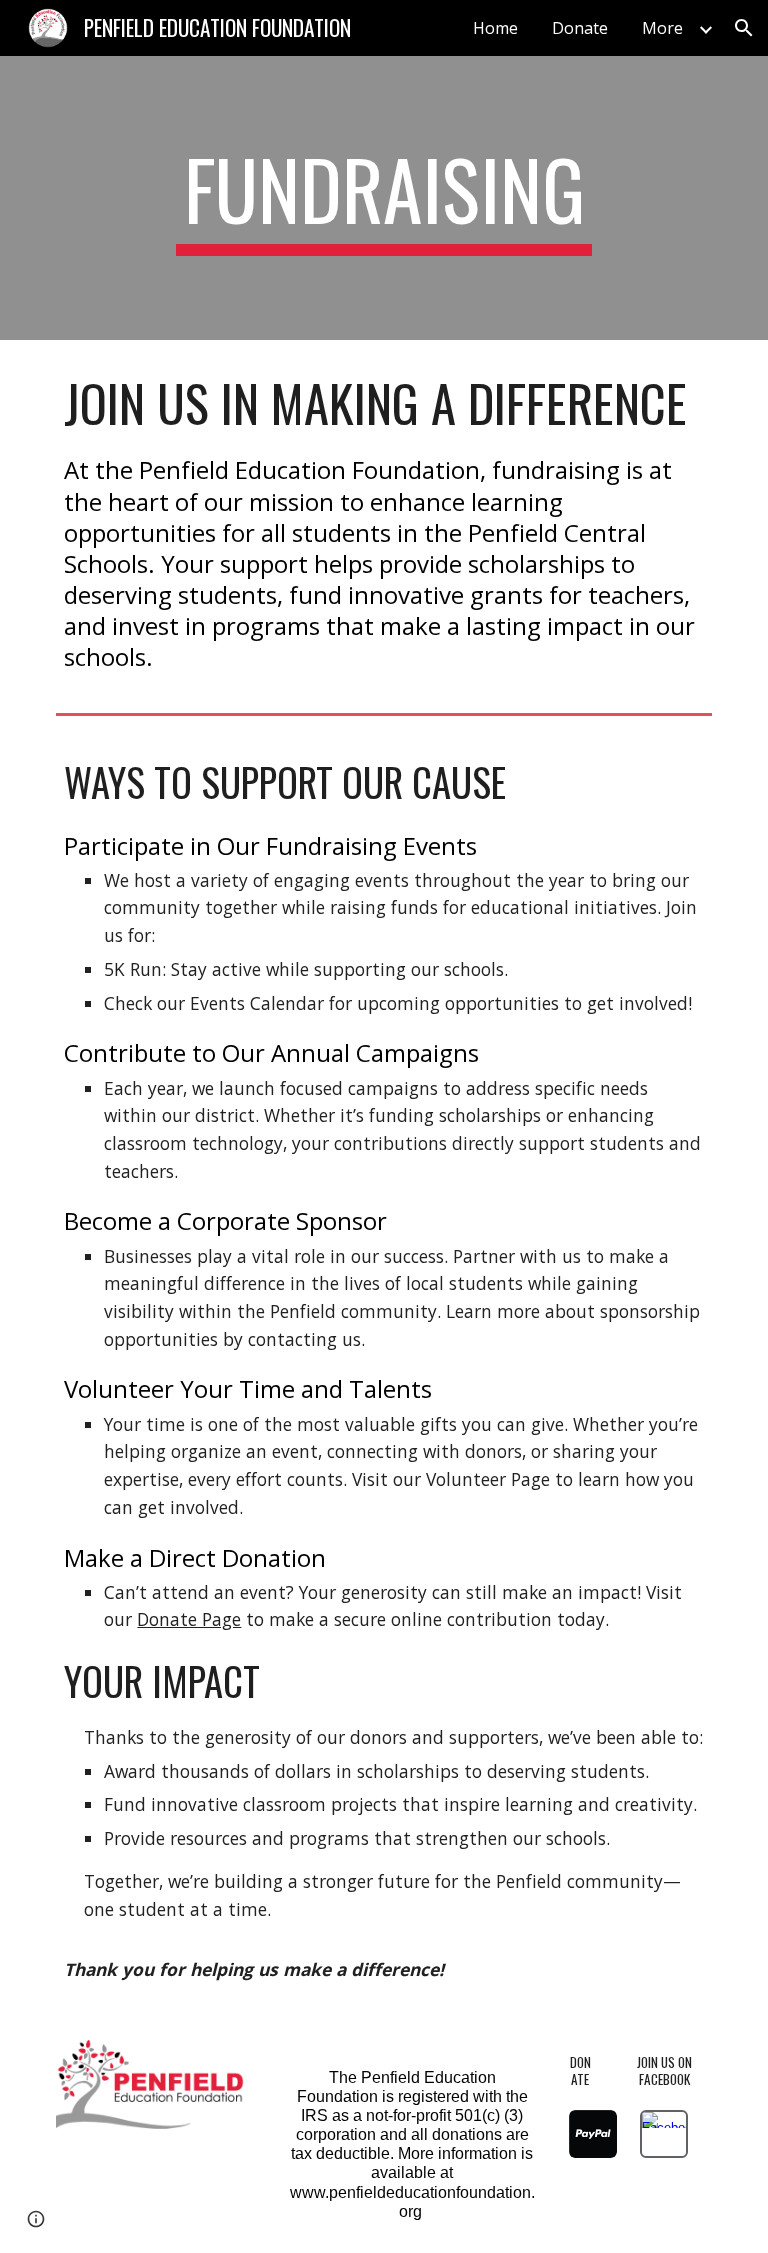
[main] (383, 198)
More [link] (662, 28)
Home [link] (495, 28)
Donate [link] (580, 28)
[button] (744, 28)
